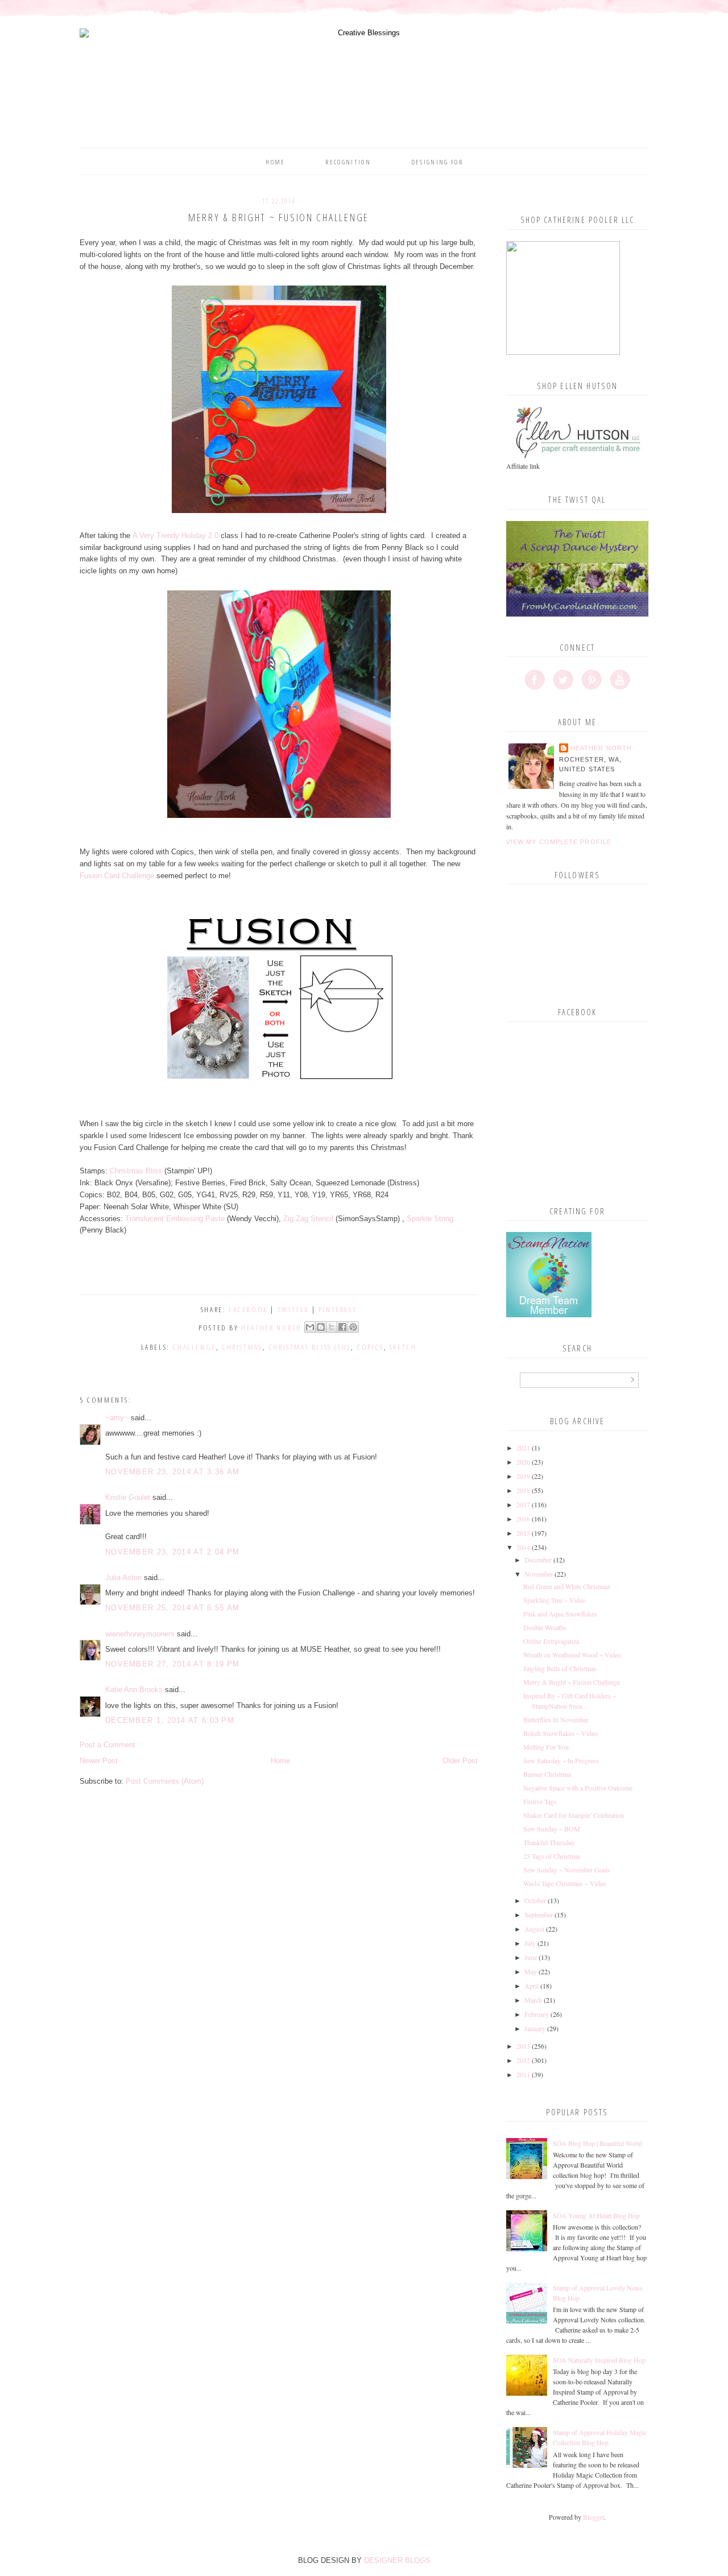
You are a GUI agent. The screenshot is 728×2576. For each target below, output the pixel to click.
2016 (523, 1519)
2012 (523, 2060)
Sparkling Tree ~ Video (555, 1600)
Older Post (460, 1761)
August (534, 1929)
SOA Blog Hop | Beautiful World (597, 2143)
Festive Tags (540, 1801)
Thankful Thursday (549, 1842)
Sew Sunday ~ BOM (552, 1829)
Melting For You (546, 1747)
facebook (248, 1309)
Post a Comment (107, 1745)
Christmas (242, 1347)
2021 (523, 1448)
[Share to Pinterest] (353, 1327)
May (531, 1971)
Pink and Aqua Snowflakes (560, 1614)
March (533, 2000)
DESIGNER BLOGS (397, 2560)
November (539, 1574)
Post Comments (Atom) (165, 1781)
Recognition (348, 162)
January (535, 2028)
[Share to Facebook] (342, 1327)
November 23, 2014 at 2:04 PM (172, 1552)
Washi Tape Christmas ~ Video (565, 1883)
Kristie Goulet (128, 1497)
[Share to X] (332, 1327)
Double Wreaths (545, 1627)
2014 (523, 1547)
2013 (523, 2046)
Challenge (194, 1347)
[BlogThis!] (321, 1327)
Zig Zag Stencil (308, 1219)
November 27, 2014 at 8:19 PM (172, 1664)
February (537, 2014)
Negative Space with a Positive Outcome (578, 1788)
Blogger (593, 2517)
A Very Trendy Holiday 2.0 (175, 536)
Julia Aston (123, 1578)
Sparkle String (430, 1219)
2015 (523, 1533)
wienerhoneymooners (140, 1634)
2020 (523, 1462)
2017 (523, 1504)
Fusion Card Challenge (117, 876)
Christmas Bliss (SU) (310, 1347)
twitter (293, 1309)
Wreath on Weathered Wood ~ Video (572, 1655)
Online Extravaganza (551, 1641)
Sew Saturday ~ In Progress (561, 1760)
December (538, 1560)
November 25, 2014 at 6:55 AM (172, 1608)
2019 (523, 1476)
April (531, 1986)
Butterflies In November (556, 1719)
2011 (523, 2074)
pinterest (338, 1309)
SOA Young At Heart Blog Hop (596, 2215)
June (531, 1957)
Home (275, 162)
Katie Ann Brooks (134, 1690)
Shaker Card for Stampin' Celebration (574, 1815)
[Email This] (310, 1327)
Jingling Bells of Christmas (560, 1668)
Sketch (403, 1347)
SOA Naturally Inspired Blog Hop (599, 2360)
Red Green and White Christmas (567, 1586)
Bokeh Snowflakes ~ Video (561, 1733)
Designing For (437, 162)
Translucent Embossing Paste (175, 1219)
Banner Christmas (547, 1774)
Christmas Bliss (136, 1171)
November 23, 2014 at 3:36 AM (172, 1472)
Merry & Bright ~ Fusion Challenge (572, 1682)
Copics (370, 1347)
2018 (523, 1490)
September (539, 1915)
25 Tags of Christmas (552, 1856)
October (535, 1900)
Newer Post (99, 1761)
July (530, 1943)
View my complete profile (559, 842)
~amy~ (117, 1418)
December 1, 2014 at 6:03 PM (170, 1720)
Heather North (601, 748)
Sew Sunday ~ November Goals (567, 1870)
